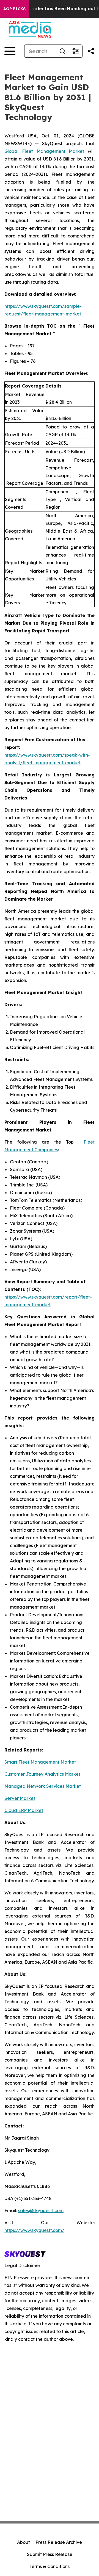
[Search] (62, 51)
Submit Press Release (50, 2554)
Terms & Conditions (50, 2566)
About (24, 2542)
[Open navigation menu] (10, 51)
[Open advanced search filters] (76, 51)
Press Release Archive (59, 2542)
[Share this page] (91, 51)
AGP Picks (14, 9)
